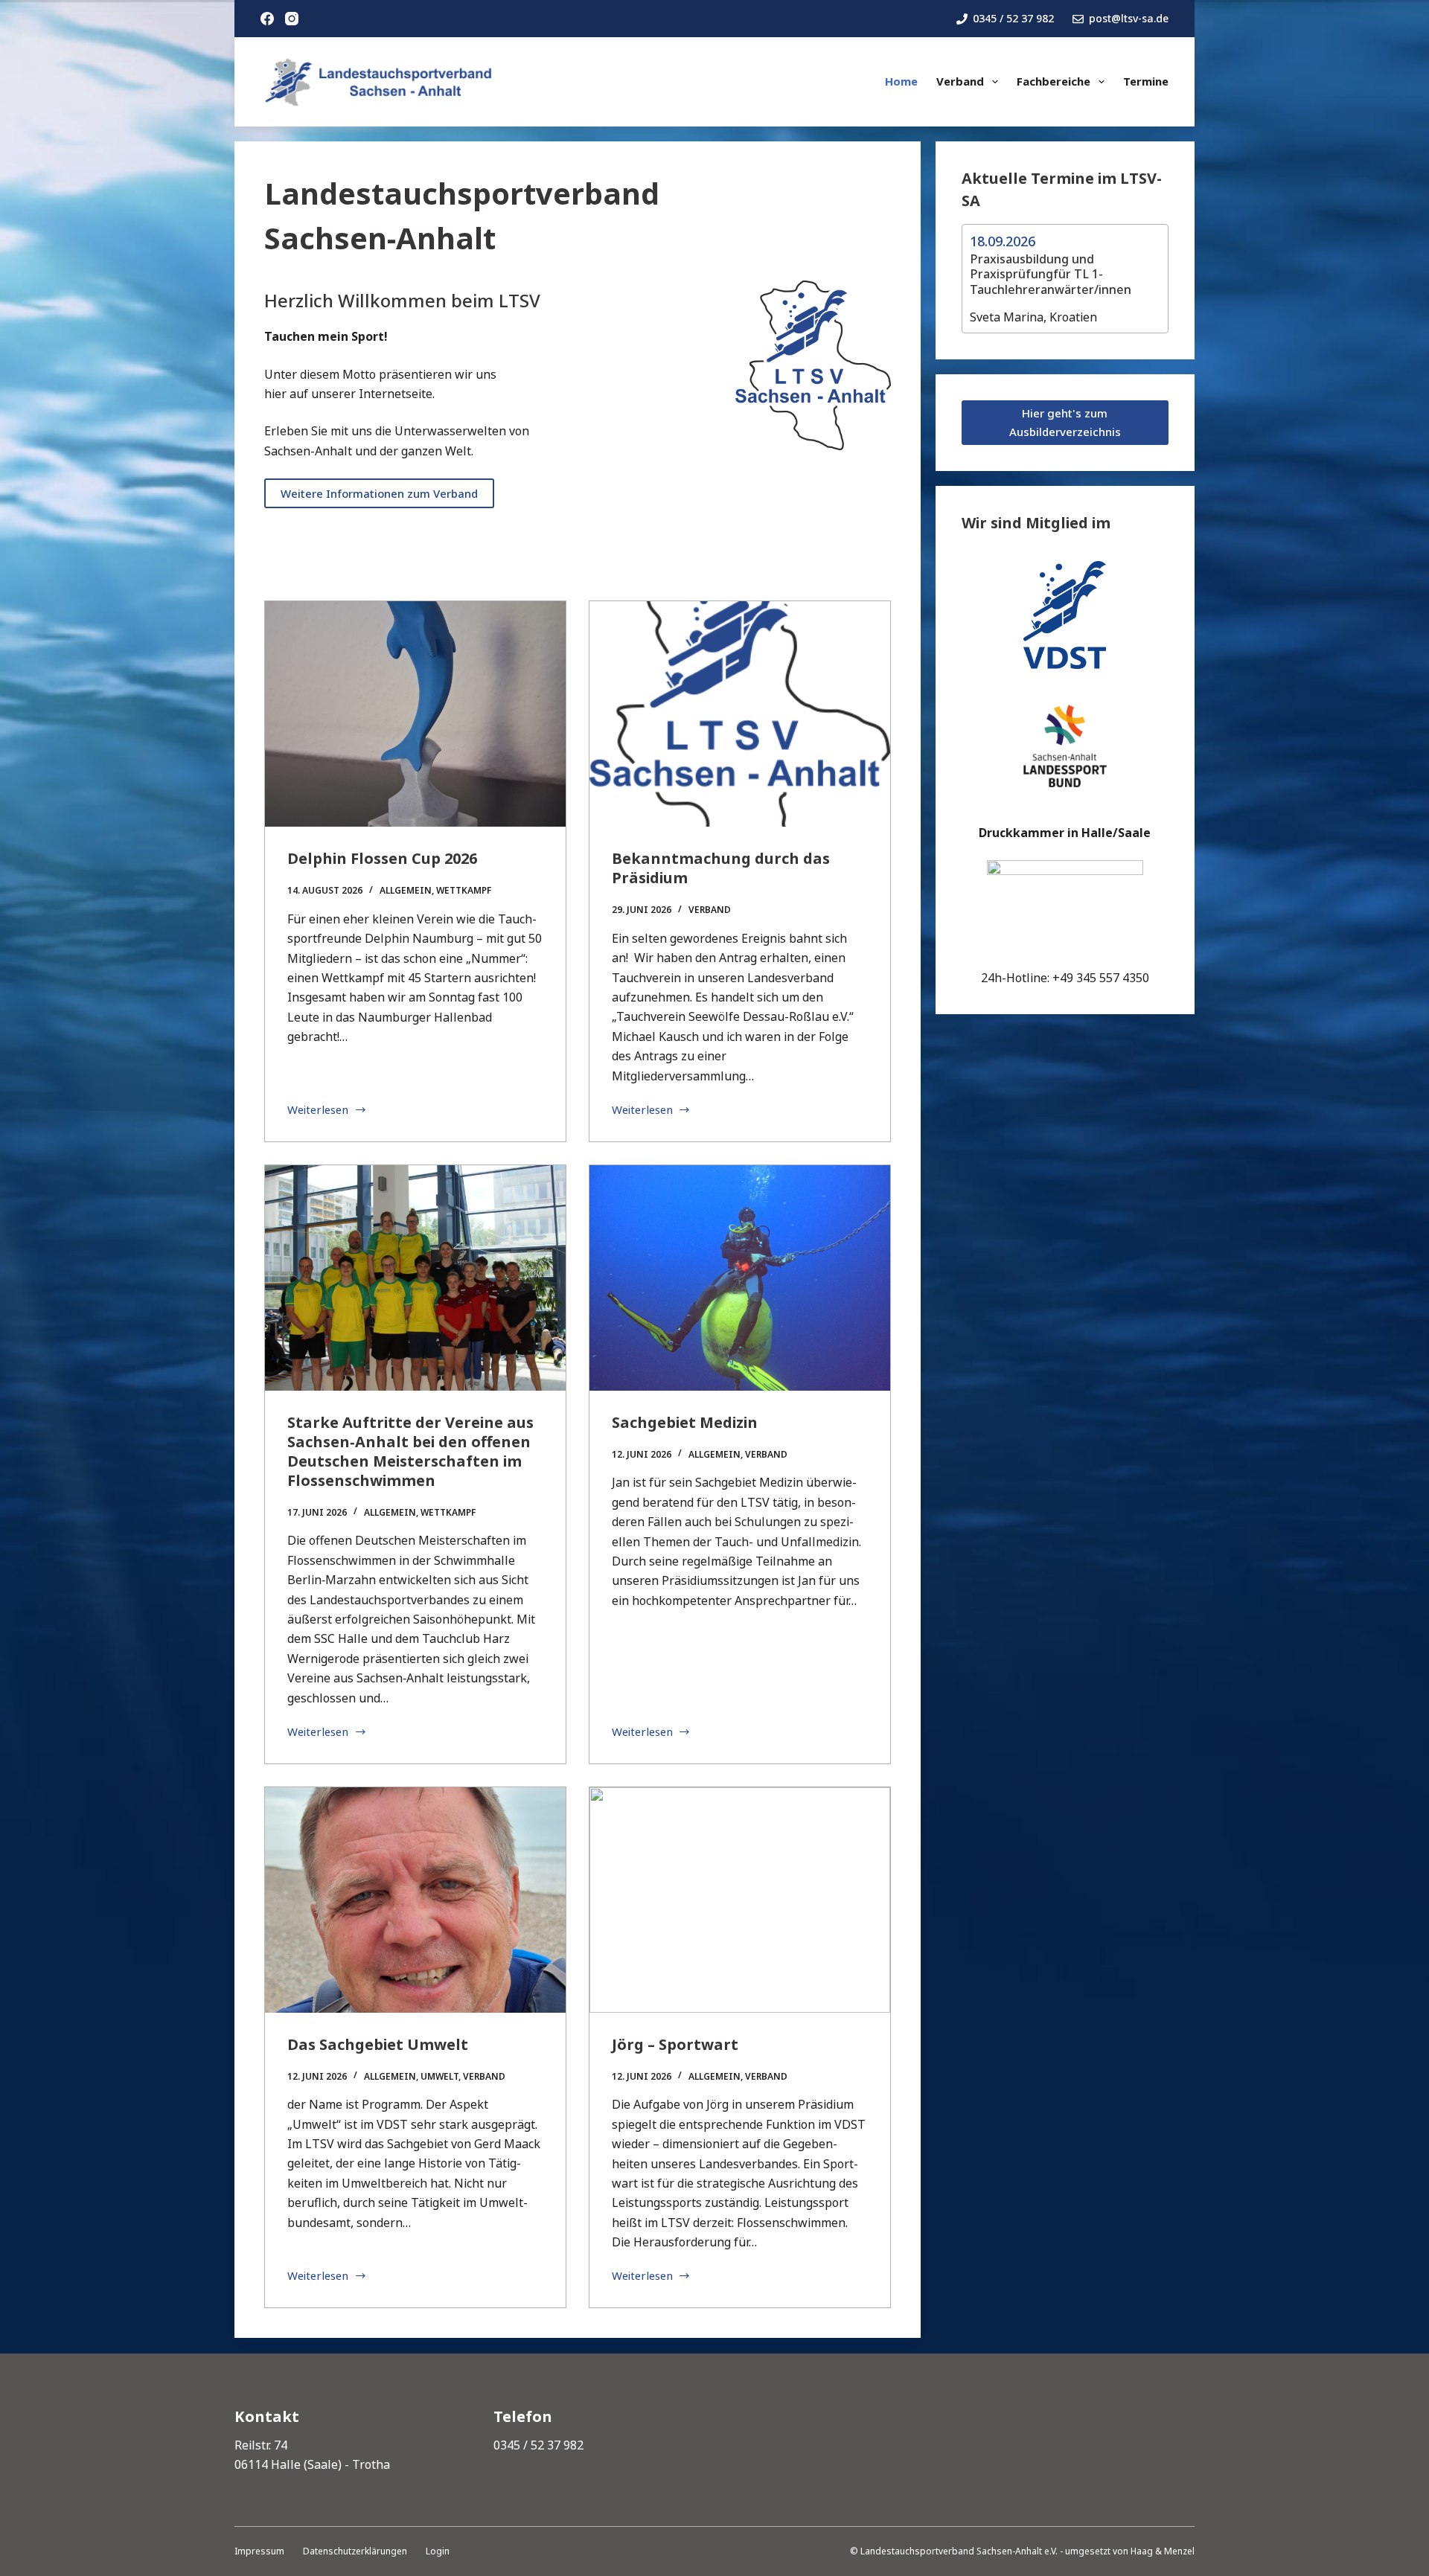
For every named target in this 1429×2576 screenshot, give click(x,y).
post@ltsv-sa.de (1129, 18)
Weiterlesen (318, 1111)
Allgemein (406, 890)
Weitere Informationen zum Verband (379, 493)
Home (901, 81)
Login (438, 2551)
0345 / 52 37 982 (1013, 18)
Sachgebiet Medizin (685, 1422)
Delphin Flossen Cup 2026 (382, 858)
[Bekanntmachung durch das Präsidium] (740, 714)
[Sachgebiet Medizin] (740, 1278)
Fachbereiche (1054, 81)
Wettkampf (464, 890)
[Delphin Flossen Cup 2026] (415, 714)
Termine (1146, 81)
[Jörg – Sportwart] (740, 1900)
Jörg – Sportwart (675, 2044)
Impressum (259, 2551)
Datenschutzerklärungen (355, 2551)
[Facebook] (267, 19)
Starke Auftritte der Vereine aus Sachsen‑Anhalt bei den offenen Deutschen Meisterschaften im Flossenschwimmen (410, 1451)
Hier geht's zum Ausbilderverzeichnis (1065, 422)
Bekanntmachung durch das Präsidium (721, 868)
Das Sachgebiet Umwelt (380, 2044)
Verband (960, 81)
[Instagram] (292, 19)
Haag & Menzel (1163, 2551)
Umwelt (439, 2076)
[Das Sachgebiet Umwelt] (415, 1900)
